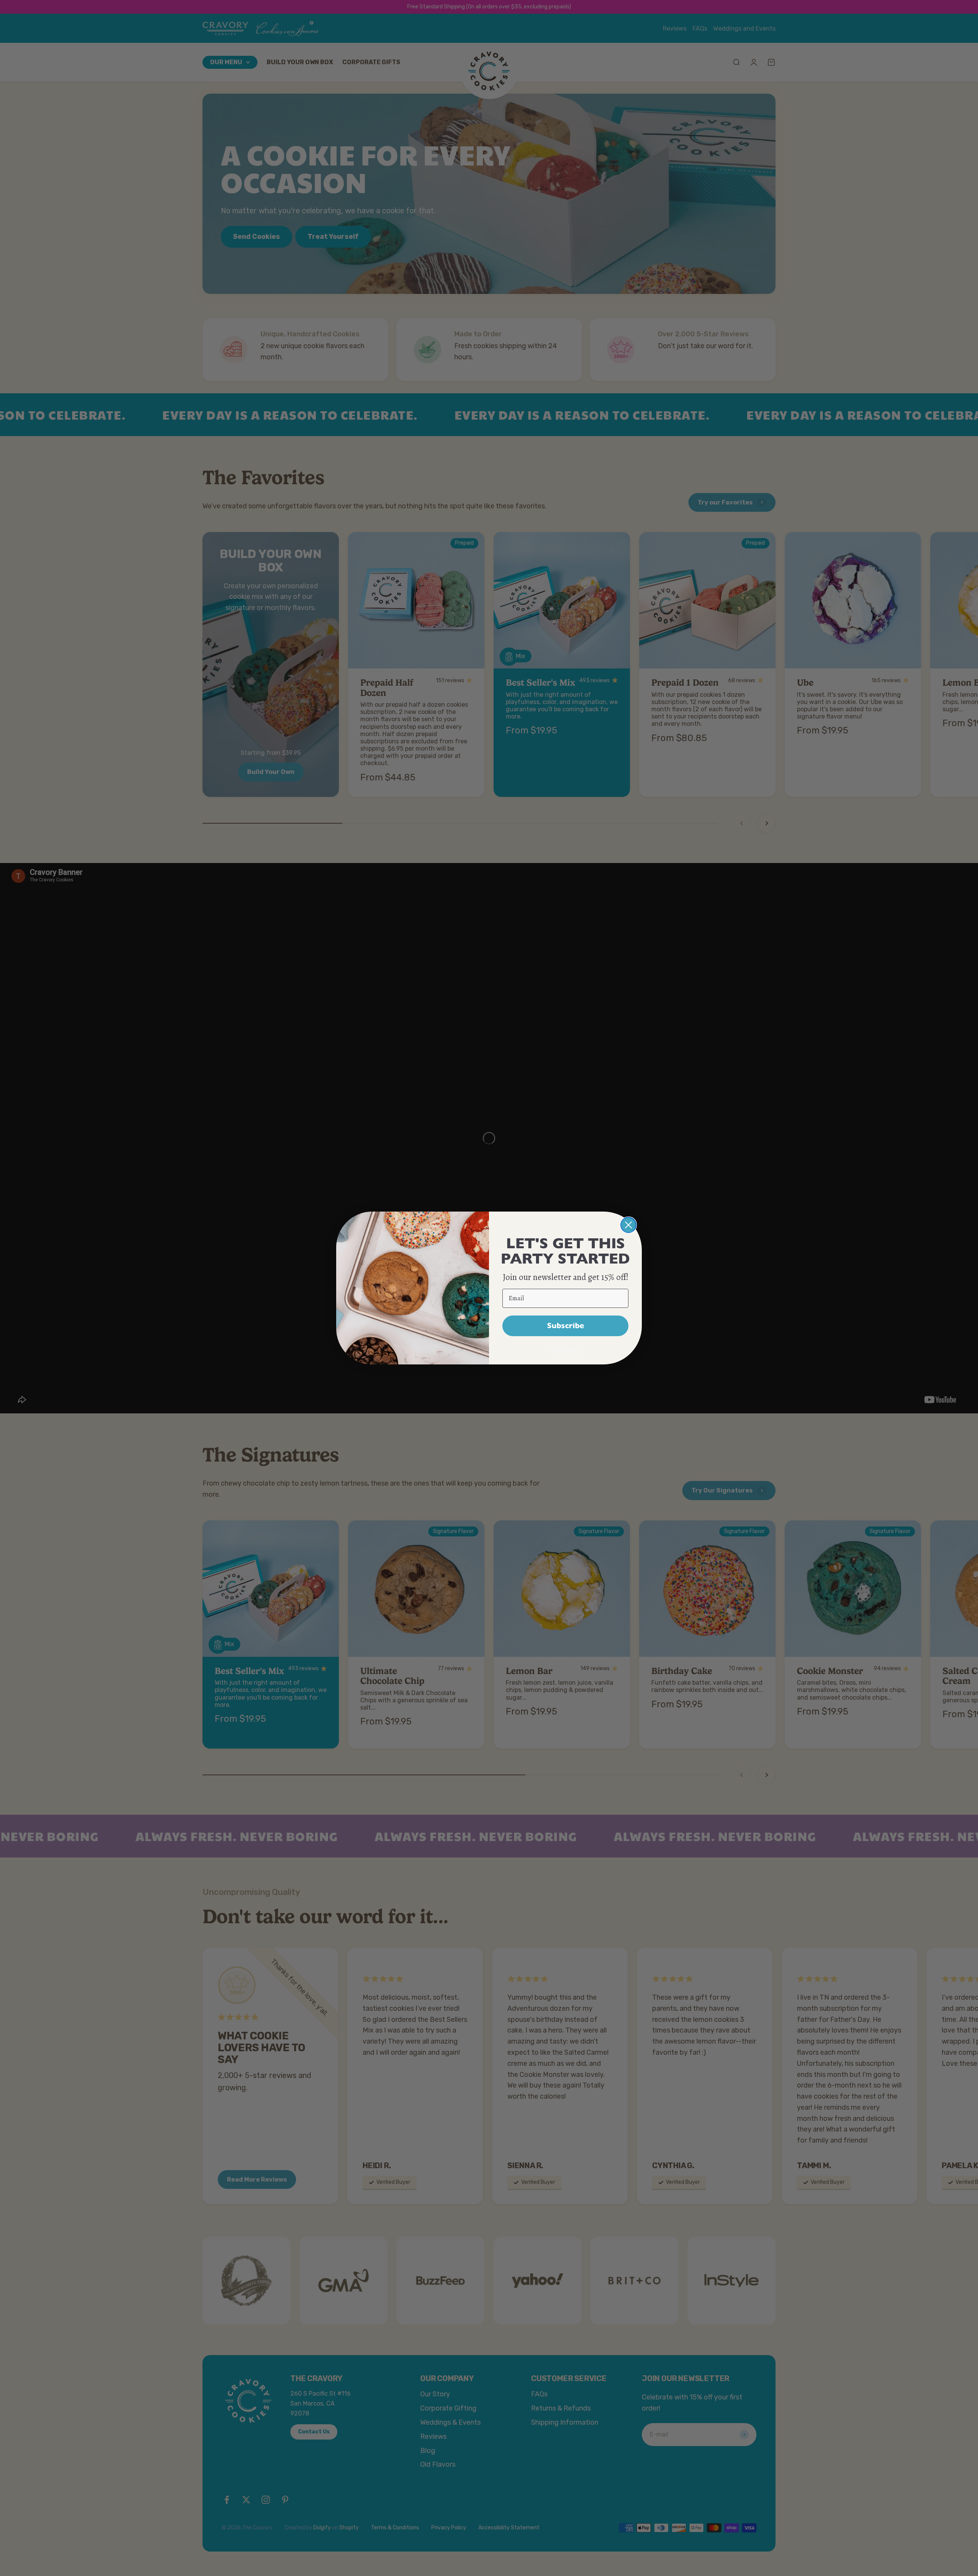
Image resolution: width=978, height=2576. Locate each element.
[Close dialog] (628, 1225)
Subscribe (566, 1326)
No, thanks (565, 1351)
